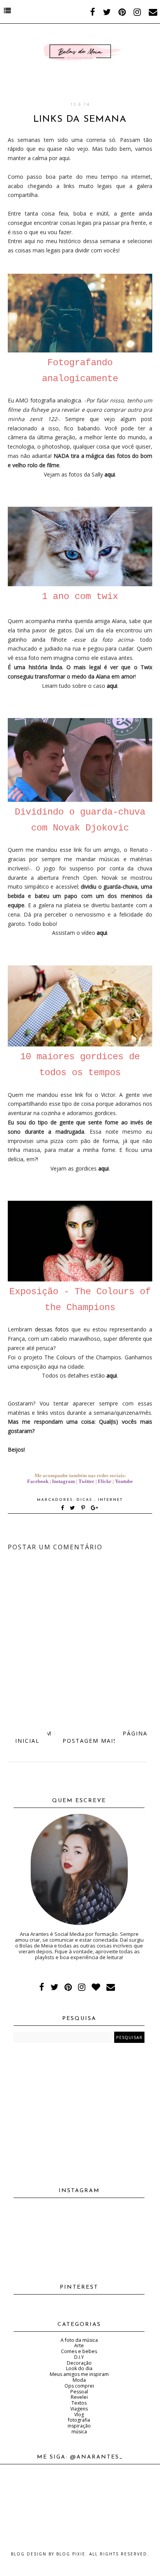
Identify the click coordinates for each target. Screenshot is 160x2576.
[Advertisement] (79, 2112)
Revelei (79, 2397)
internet (110, 1500)
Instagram (63, 1481)
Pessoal (79, 2392)
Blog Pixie (71, 2554)
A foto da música (79, 2340)
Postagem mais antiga (103, 1741)
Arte (79, 2346)
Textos (79, 2403)
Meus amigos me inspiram (79, 2374)
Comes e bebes (79, 2351)
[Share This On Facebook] (63, 1508)
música (79, 2432)
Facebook (38, 1481)
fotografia (79, 2420)
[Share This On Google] (95, 1508)
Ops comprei (79, 2386)
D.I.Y (79, 2357)
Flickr (105, 1481)
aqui (112, 686)
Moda (79, 2380)
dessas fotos (52, 1329)
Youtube (124, 1481)
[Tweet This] (74, 1508)
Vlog (79, 2415)
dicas (85, 1500)
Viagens (79, 2409)
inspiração (79, 2426)
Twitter (86, 1481)
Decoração (79, 2363)
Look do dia (79, 2368)
